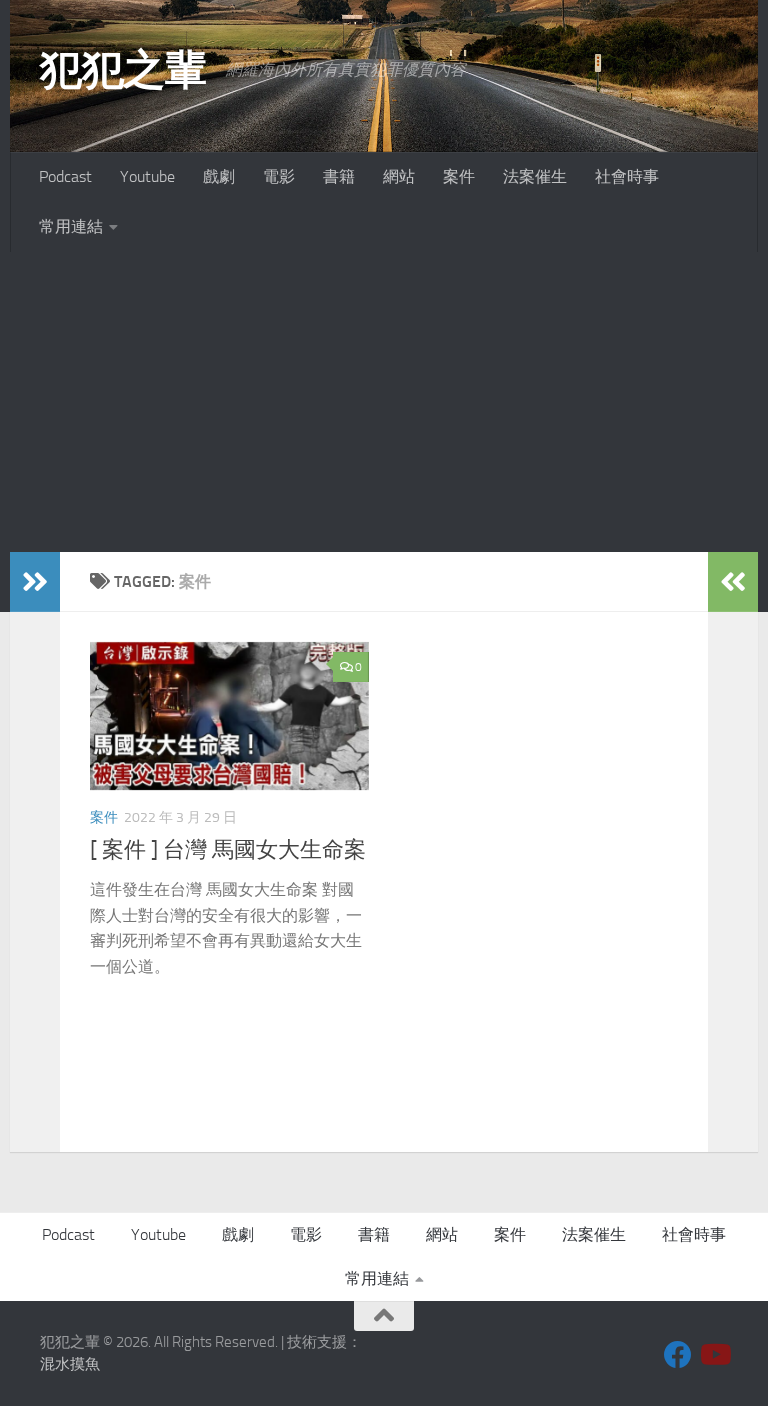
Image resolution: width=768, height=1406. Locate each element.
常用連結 (71, 226)
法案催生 (535, 176)
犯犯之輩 (123, 70)
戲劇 (219, 176)
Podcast (65, 176)
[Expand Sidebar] (35, 582)
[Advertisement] (384, 402)
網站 (399, 176)
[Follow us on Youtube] (714, 1355)
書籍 (339, 176)
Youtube (147, 176)
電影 (279, 176)
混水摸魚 (70, 1364)
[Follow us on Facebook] (678, 1355)
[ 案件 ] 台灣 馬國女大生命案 (228, 850)
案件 (459, 176)
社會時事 (627, 176)
